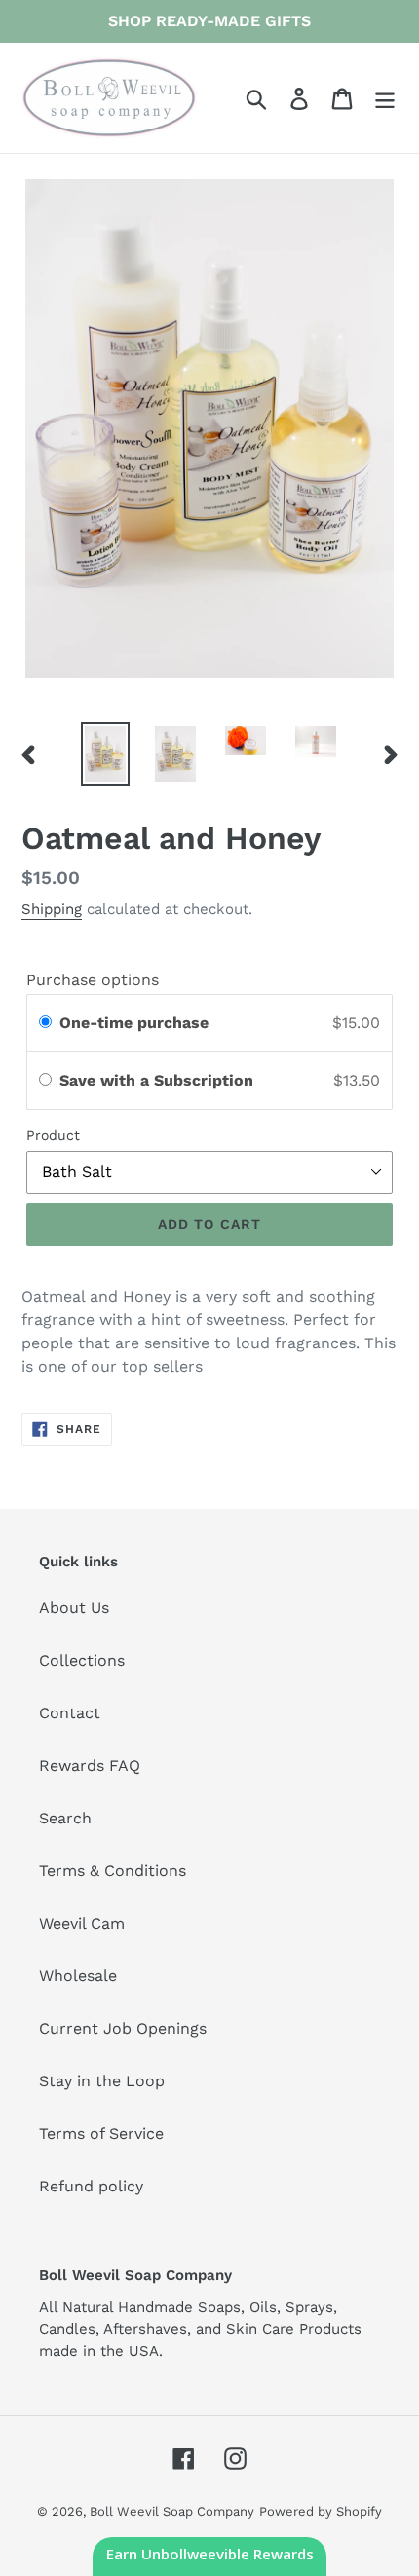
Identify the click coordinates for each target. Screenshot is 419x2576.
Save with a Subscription (159, 1080)
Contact (70, 1713)
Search (65, 1818)
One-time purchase (134, 1023)
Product (53, 1135)
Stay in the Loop (102, 2081)
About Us (74, 1608)
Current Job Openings (123, 2028)
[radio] (45, 1023)
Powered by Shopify (321, 2511)
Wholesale (78, 1976)
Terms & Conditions (113, 1871)
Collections (82, 1660)
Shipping (52, 909)
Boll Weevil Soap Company (172, 2511)
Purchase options (93, 980)
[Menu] (385, 98)
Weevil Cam (82, 1923)
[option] (105, 754)
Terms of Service (101, 2134)
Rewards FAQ (90, 1766)
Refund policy (91, 2186)
